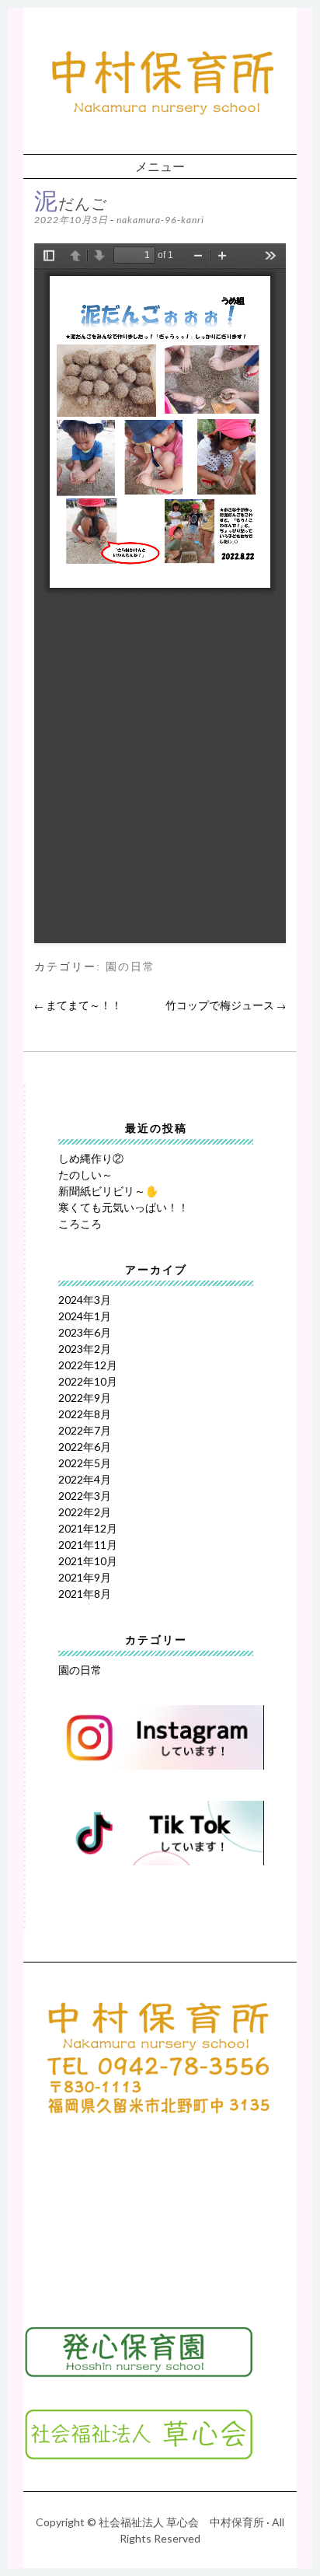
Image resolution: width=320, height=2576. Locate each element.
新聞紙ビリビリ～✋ (108, 1191)
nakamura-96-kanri (160, 220)
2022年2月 (85, 1512)
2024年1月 (85, 1316)
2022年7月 (85, 1430)
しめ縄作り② (91, 1158)
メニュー (160, 166)
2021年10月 (88, 1561)
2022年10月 (88, 1381)
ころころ (80, 1223)
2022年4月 (85, 1479)
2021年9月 (85, 1577)
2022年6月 (85, 1447)
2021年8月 (85, 1594)
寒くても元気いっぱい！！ (123, 1207)
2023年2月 (85, 1349)
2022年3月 (85, 1496)
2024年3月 (85, 1300)
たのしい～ (85, 1174)
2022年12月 (88, 1365)
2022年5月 (85, 1463)
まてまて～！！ (78, 1005)
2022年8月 (85, 1414)
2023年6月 (85, 1332)
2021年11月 (88, 1545)
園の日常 (130, 967)
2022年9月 (85, 1398)
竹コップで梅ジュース (226, 1005)
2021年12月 (88, 1528)
